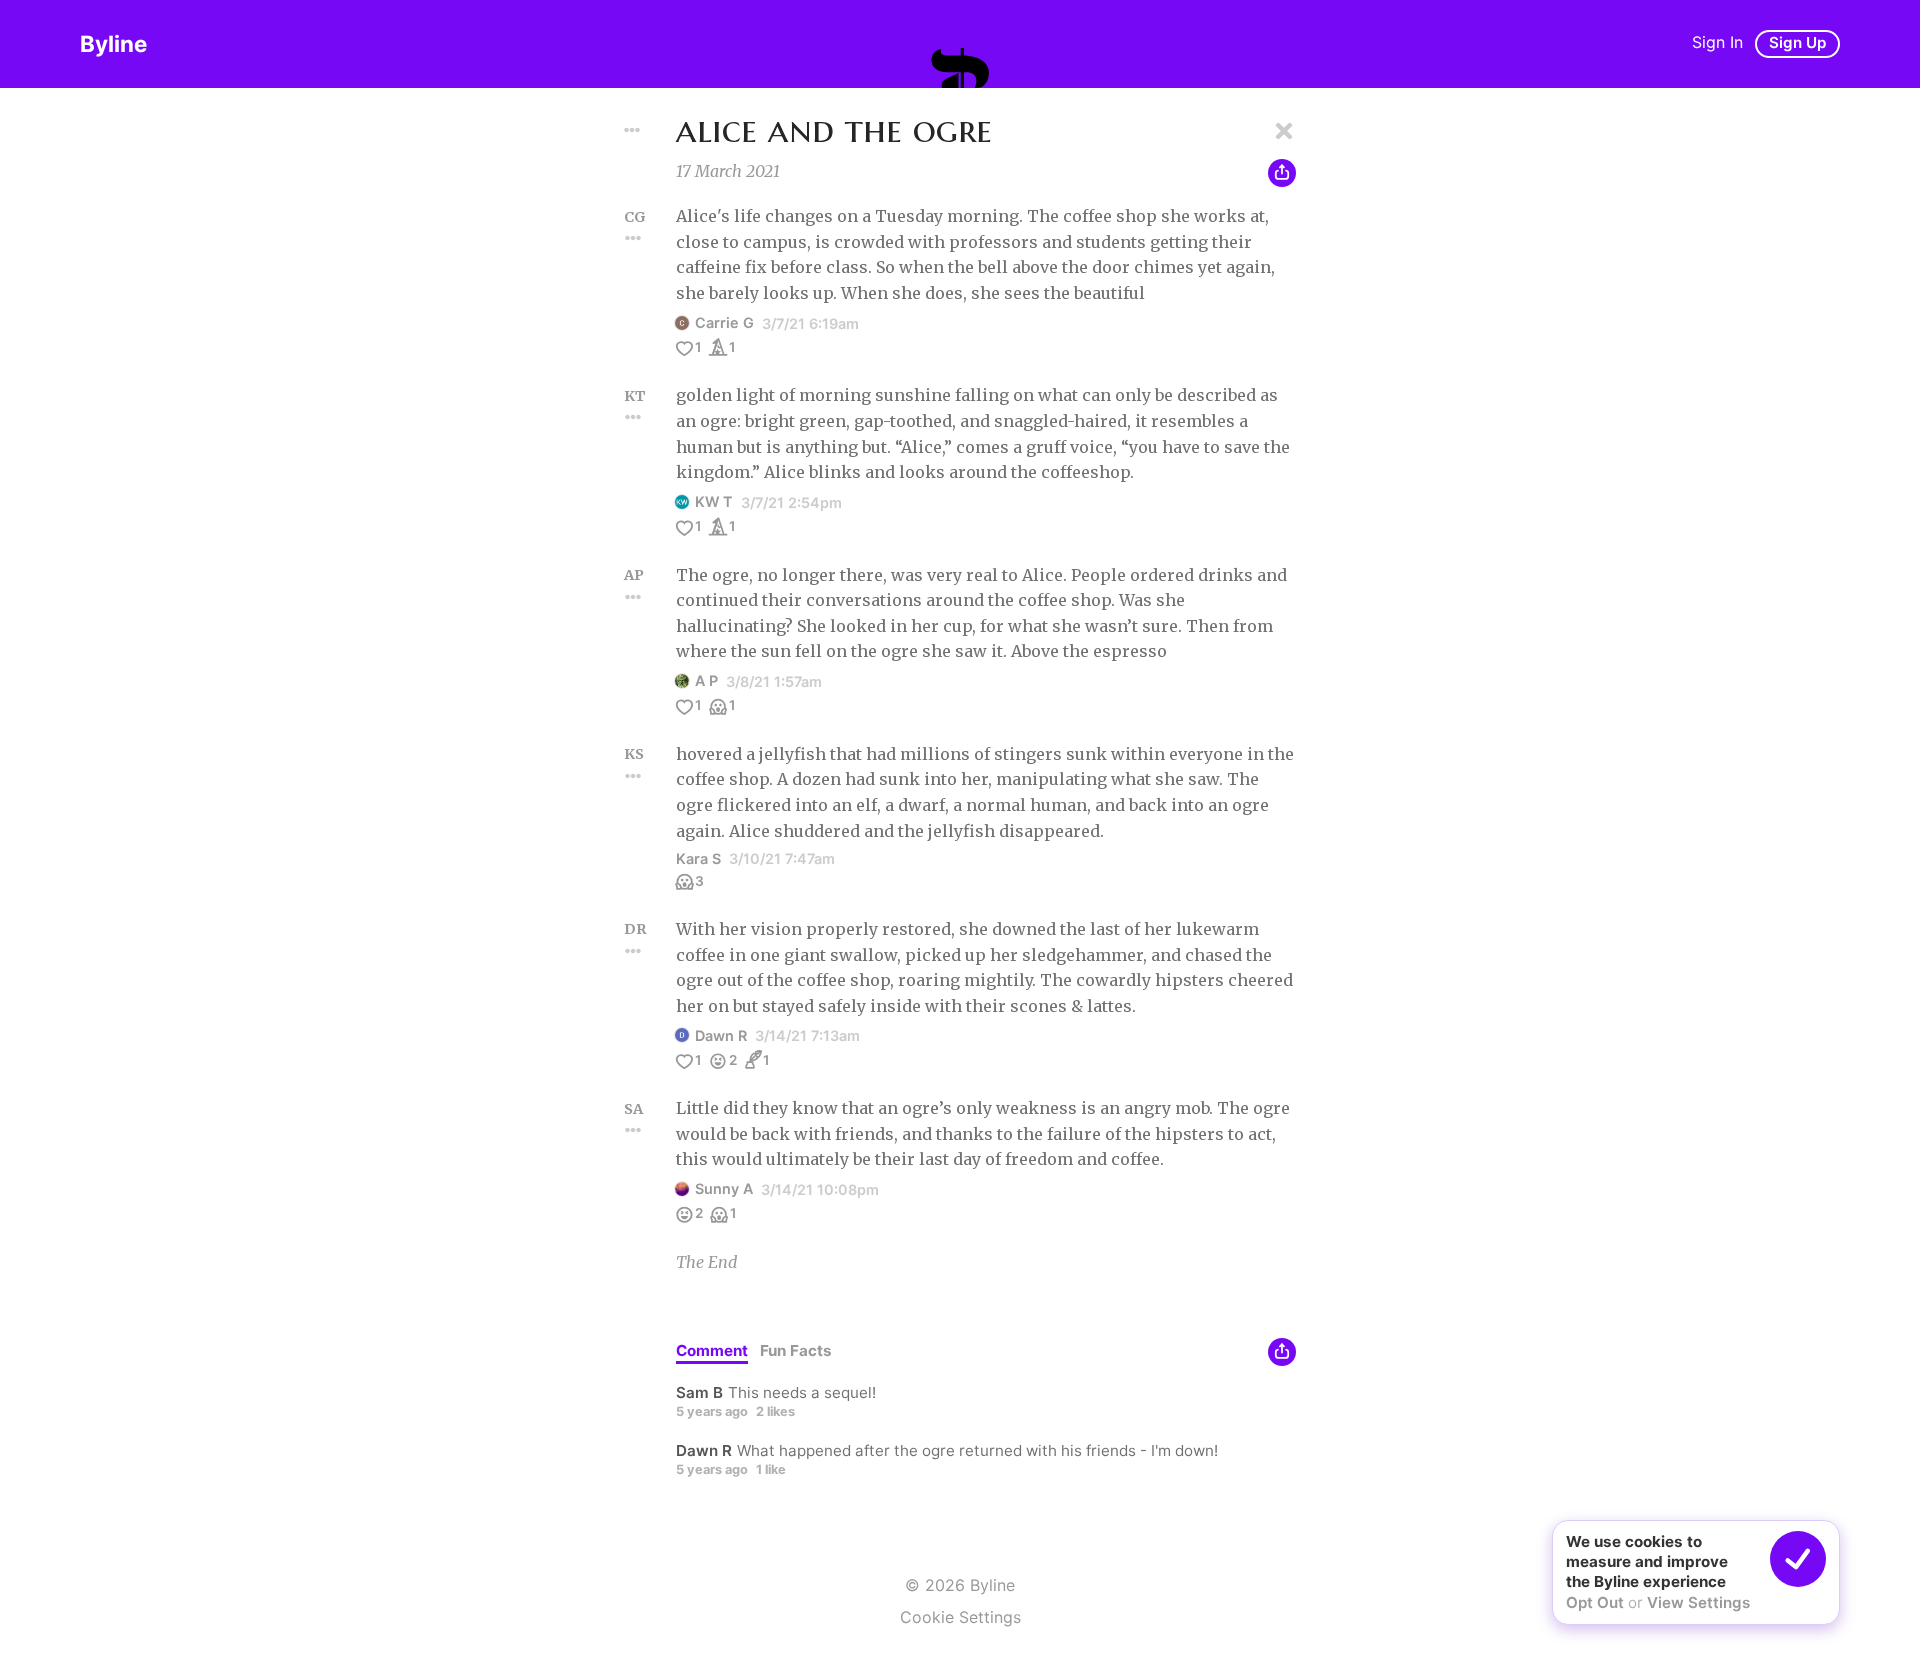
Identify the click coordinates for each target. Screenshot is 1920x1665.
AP (634, 575)
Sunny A (724, 1188)
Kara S (698, 858)
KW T (714, 501)
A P (706, 680)
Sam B (699, 1392)
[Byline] (960, 68)
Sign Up (1797, 42)
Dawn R (721, 1035)
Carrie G (724, 322)
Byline (113, 43)
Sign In (1717, 42)
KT (635, 396)
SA (633, 1109)
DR (635, 929)
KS (634, 754)
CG (635, 217)
